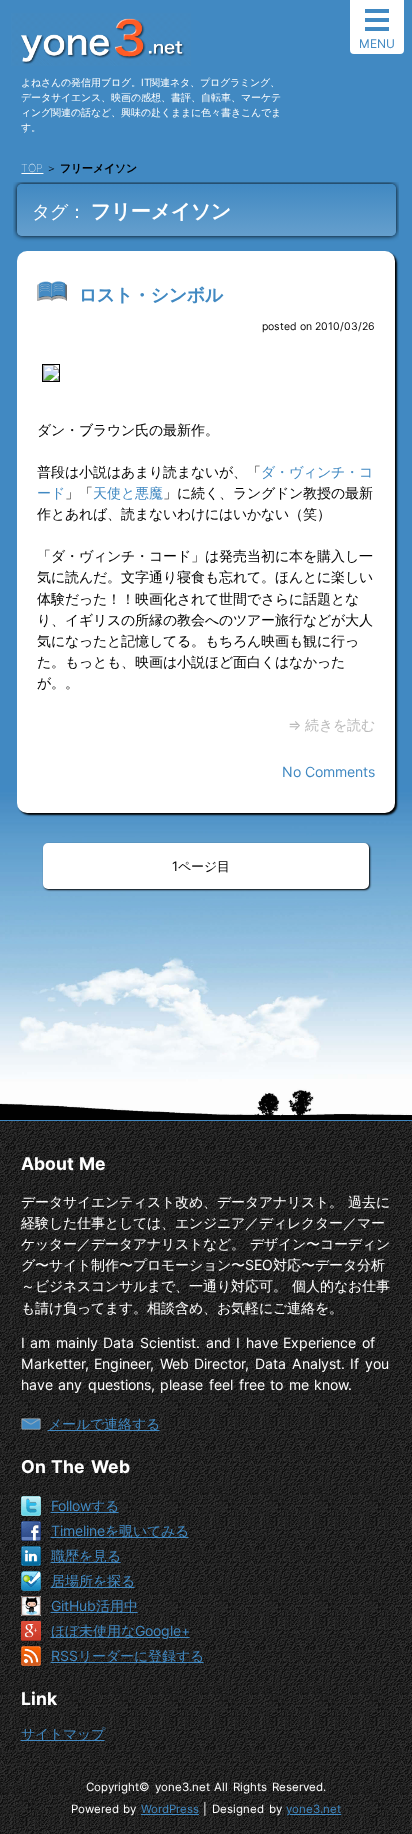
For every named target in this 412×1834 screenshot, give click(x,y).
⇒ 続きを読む (331, 724)
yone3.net (313, 1809)
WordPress (170, 1809)
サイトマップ (63, 1733)
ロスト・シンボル (151, 294)
